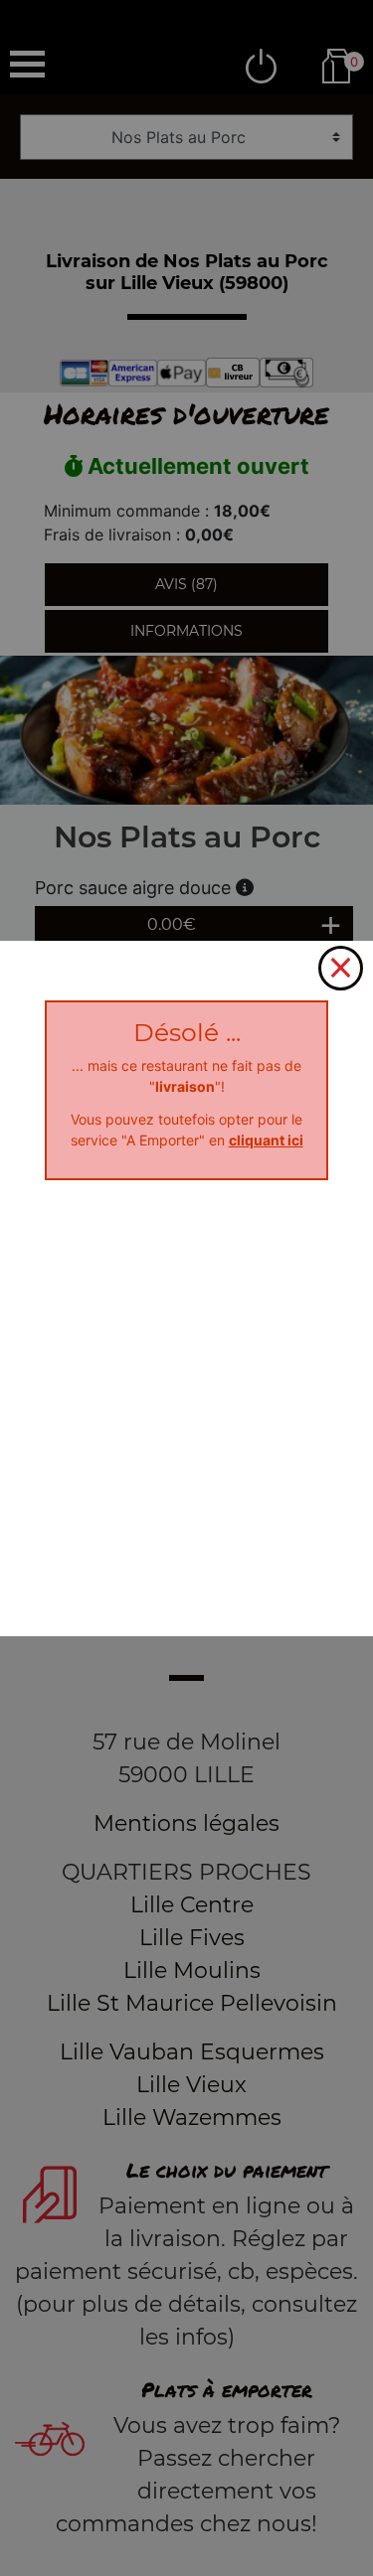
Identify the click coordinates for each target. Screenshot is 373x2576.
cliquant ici (266, 1140)
